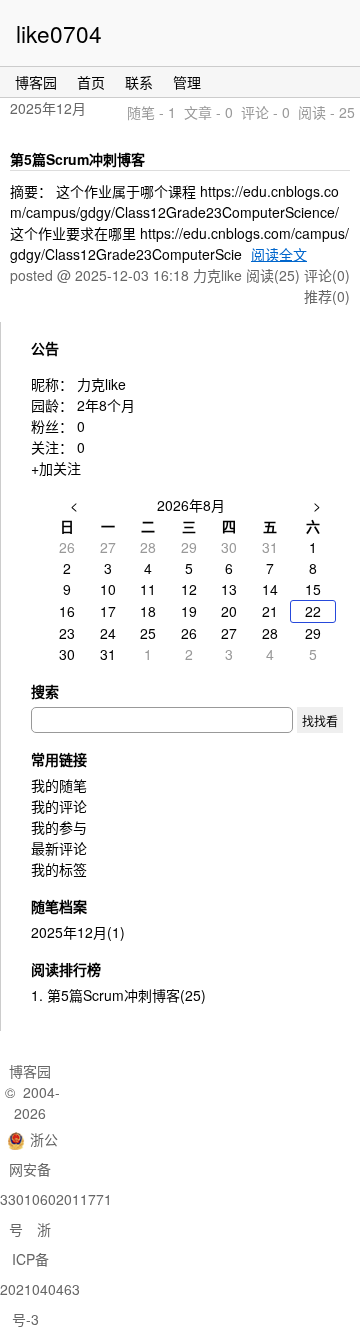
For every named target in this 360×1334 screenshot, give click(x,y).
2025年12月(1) (78, 932)
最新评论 (59, 848)
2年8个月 (106, 405)
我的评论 (59, 806)
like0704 (59, 33)
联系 (139, 82)
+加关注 (56, 468)
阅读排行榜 (66, 969)
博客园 (36, 82)
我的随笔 (59, 785)
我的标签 (59, 869)
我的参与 (59, 827)
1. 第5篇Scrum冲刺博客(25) (118, 995)
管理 (187, 82)
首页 (91, 82)
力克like (101, 384)
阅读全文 (279, 254)
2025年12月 (48, 108)
